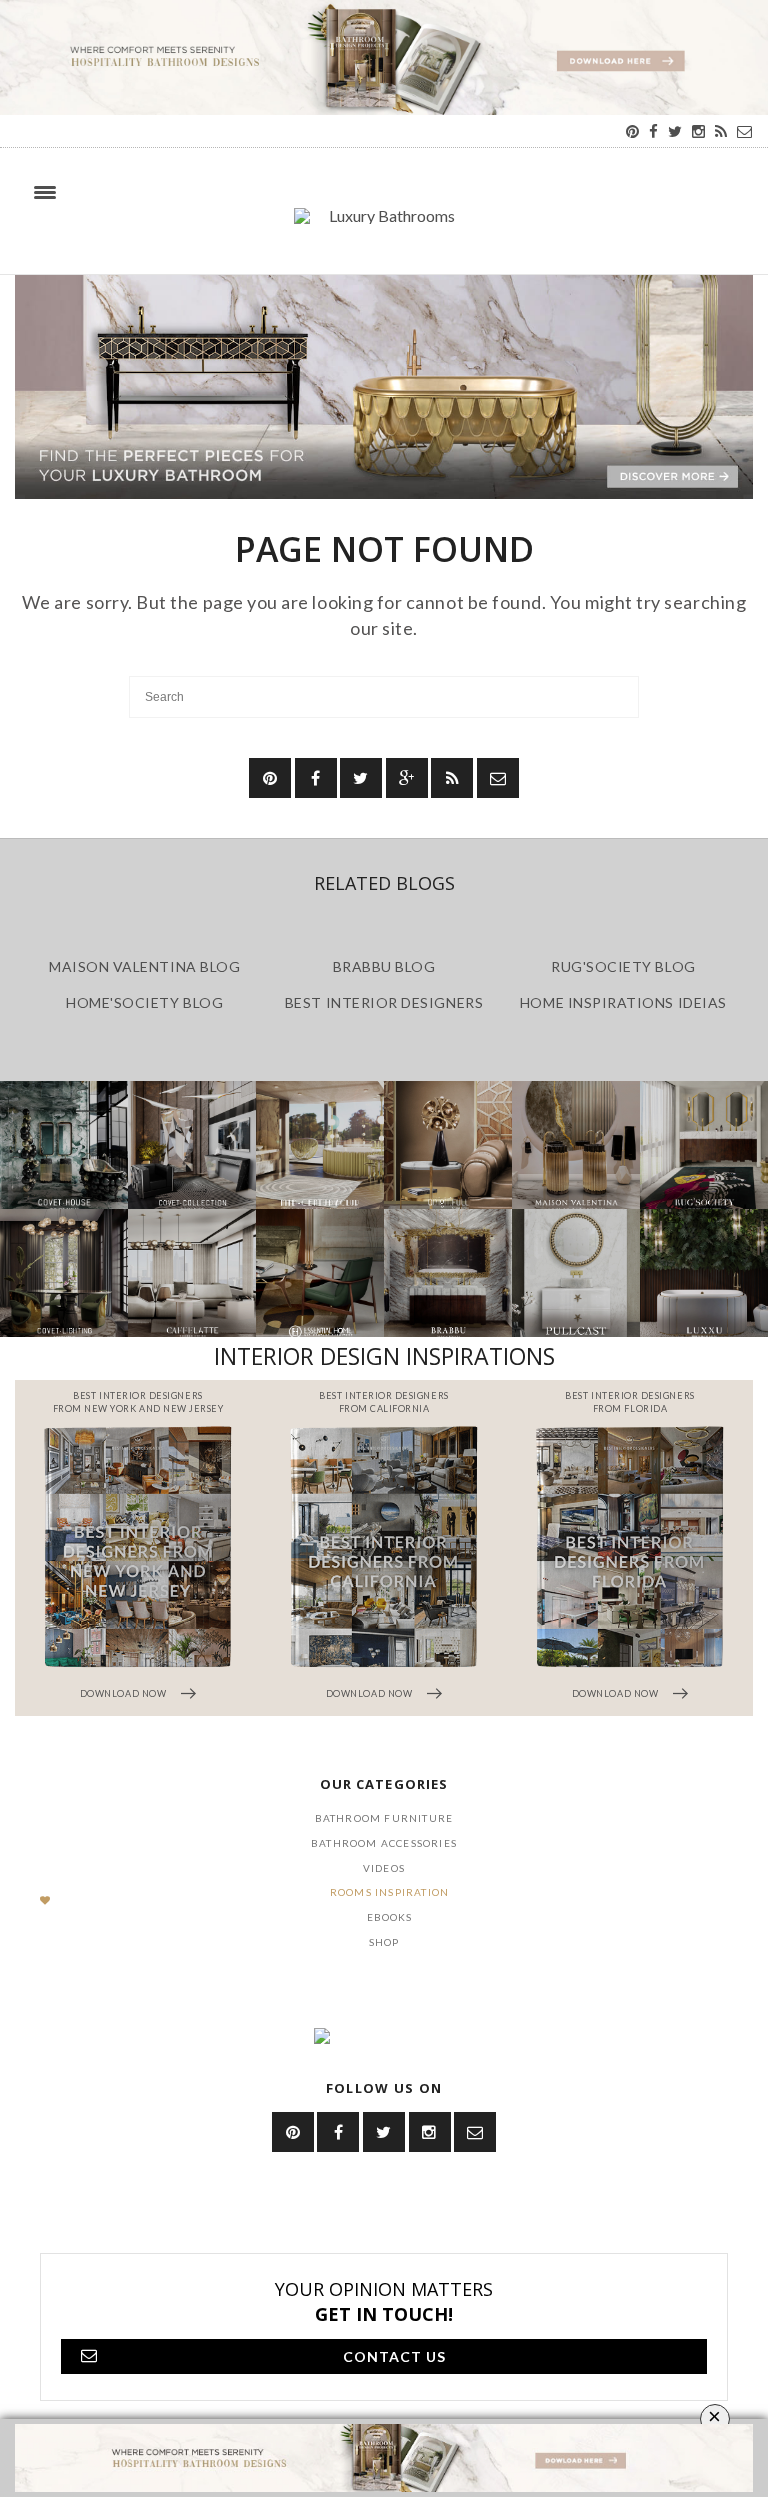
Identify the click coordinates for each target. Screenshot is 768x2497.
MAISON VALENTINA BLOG (144, 966)
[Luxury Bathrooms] (384, 226)
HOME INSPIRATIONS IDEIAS (623, 1002)
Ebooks (390, 1917)
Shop (384, 1942)
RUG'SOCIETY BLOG (623, 966)
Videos (384, 1868)
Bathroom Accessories (384, 1843)
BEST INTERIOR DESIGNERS (384, 1002)
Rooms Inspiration (389, 1892)
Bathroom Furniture (384, 1818)
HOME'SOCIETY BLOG (144, 1002)
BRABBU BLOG (384, 966)
